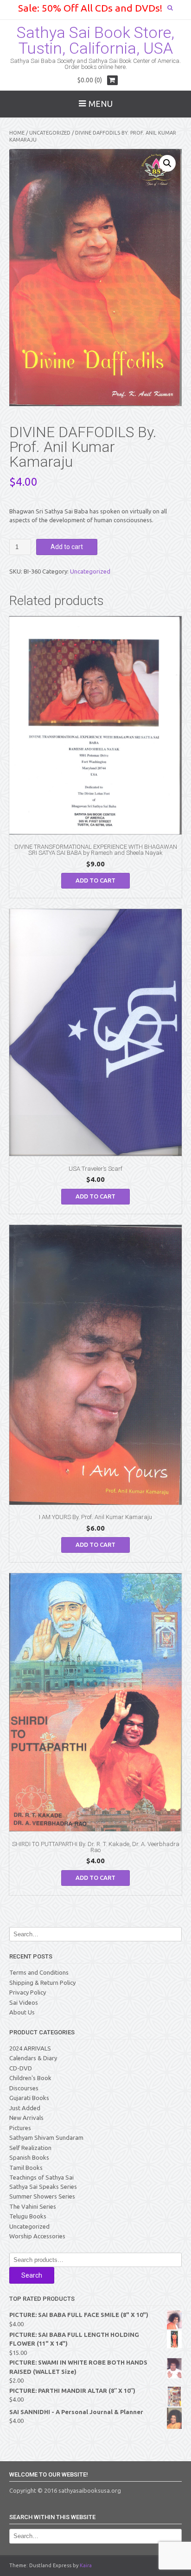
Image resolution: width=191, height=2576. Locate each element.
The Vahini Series (33, 2206)
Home (17, 133)
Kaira (86, 2565)
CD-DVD (21, 2068)
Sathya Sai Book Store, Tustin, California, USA (95, 40)
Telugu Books (28, 2216)
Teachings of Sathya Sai (41, 2177)
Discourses (24, 2088)
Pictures (20, 2128)
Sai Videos (24, 2002)
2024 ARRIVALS (30, 2048)
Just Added (25, 2108)
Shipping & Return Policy (42, 1983)
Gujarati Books (29, 2098)
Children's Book (30, 2078)
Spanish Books (29, 2157)
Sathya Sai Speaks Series (43, 2187)
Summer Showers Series (42, 2196)
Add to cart (67, 547)
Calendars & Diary (33, 2058)
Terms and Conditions (39, 1972)
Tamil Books (26, 2168)
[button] (167, 163)
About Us (22, 2012)
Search (32, 2275)
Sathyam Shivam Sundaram (46, 2137)
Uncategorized (50, 133)
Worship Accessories (37, 2236)
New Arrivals (26, 2118)
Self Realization (30, 2148)
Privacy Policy (28, 1992)
